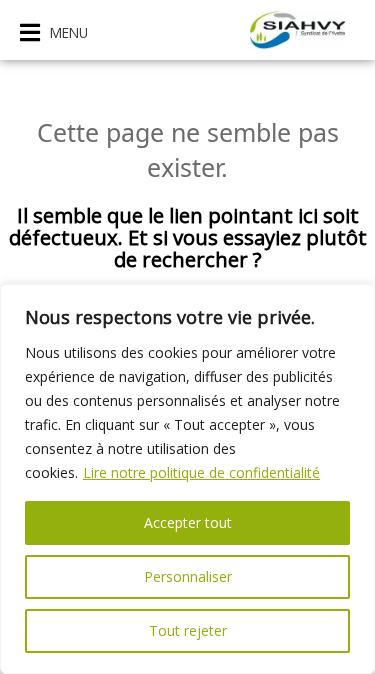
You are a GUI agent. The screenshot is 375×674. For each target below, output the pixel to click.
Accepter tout (188, 522)
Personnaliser (188, 576)
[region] (187, 479)
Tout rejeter (188, 630)
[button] (54, 32)
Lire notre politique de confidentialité (201, 472)
